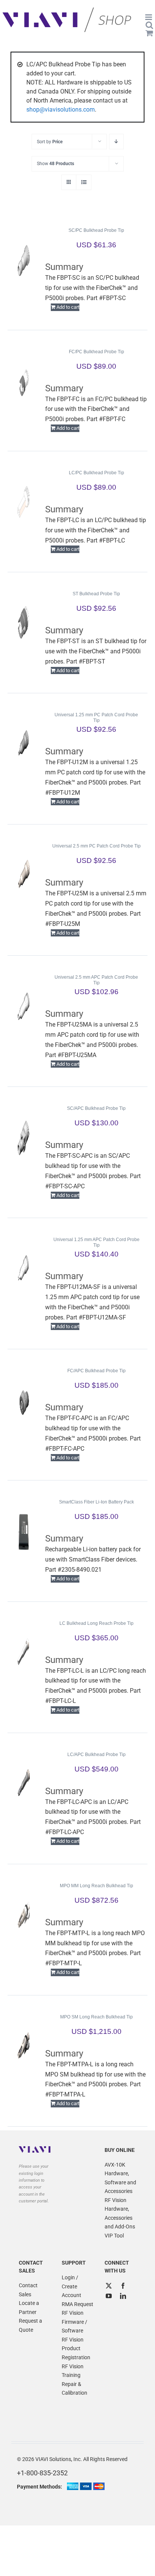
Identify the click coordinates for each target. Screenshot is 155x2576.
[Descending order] (116, 142)
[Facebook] (123, 2286)
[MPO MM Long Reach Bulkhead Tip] (24, 1915)
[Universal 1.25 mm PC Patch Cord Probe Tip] (24, 744)
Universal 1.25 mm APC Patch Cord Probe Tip (96, 1242)
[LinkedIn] (123, 2296)
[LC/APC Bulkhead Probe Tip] (24, 1784)
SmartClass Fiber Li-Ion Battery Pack (96, 1502)
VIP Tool (114, 2236)
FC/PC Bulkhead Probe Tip (96, 352)
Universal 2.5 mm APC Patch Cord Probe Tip (96, 980)
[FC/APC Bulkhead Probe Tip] (24, 1400)
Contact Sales (28, 2290)
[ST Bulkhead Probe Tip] (24, 623)
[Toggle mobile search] (149, 25)
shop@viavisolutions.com (61, 110)
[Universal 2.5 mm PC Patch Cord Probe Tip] (24, 875)
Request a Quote (30, 2325)
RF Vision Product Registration (76, 2348)
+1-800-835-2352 (42, 2473)
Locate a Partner (29, 2308)
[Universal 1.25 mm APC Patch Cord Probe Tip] (24, 1269)
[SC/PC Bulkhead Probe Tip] (24, 260)
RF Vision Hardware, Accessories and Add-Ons (120, 2214)
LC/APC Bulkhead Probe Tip (96, 1755)
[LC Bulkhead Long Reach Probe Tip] (24, 1653)
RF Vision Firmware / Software (74, 2322)
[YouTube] (109, 2296)
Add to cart (68, 307)
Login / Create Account (71, 2286)
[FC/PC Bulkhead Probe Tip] (24, 381)
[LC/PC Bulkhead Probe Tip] (24, 502)
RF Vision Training (73, 2371)
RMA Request (77, 2304)
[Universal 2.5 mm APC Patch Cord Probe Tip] (24, 1007)
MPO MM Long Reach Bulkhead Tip (96, 1886)
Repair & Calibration (74, 2389)
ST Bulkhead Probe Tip (96, 594)
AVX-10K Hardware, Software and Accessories (120, 2178)
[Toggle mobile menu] (149, 17)
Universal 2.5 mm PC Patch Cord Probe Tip (96, 846)
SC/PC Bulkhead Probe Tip (96, 230)
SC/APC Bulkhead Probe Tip (96, 1108)
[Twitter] (109, 2286)
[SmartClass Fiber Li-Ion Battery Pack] (24, 1531)
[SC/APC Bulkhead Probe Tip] (24, 1138)
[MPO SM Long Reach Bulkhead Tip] (24, 2046)
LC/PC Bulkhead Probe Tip (96, 473)
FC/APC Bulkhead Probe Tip (96, 1371)
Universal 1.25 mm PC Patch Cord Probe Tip (96, 718)
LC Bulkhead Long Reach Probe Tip (96, 1623)
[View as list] (84, 182)
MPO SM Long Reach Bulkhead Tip (96, 2017)
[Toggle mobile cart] (149, 33)
